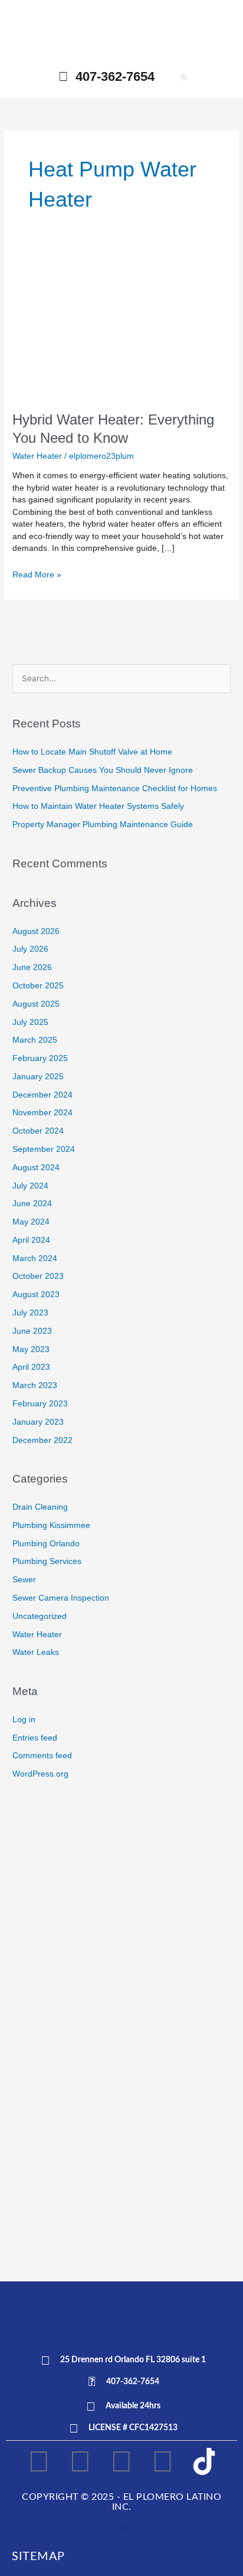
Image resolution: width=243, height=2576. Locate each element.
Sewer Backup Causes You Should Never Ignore (103, 770)
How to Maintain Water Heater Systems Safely (98, 806)
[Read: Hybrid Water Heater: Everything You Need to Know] (121, 326)
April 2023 (31, 1367)
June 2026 (32, 967)
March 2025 (35, 1040)
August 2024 (36, 1168)
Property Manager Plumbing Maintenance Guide (103, 825)
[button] (184, 77)
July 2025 (30, 1022)
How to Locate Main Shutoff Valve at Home (92, 752)
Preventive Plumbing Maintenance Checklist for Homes (115, 789)
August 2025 (36, 1004)
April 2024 (31, 1240)
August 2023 (36, 1294)
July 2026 (30, 949)
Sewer (24, 1580)
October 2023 (38, 1276)
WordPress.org (40, 1774)
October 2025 (38, 986)
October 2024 (38, 1131)
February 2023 (40, 1404)
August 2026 (36, 931)
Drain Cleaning (40, 1507)
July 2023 (30, 1313)
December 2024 (42, 1095)
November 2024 (42, 1113)
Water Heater (37, 456)
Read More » (37, 574)
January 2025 (38, 1077)
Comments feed (42, 1756)
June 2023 (32, 1331)
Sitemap (38, 2557)
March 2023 (35, 1385)
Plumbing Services (47, 1561)
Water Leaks (36, 1652)
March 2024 (35, 1258)
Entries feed (35, 1738)
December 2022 (42, 1440)
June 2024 (32, 1204)
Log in (24, 1720)
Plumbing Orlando (46, 1544)
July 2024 (30, 1186)
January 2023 (38, 1422)
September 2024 (44, 1149)
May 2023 (31, 1349)
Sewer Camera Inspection (61, 1598)
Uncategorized (40, 1616)
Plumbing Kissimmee (51, 1525)
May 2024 (31, 1222)
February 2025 (40, 1058)
